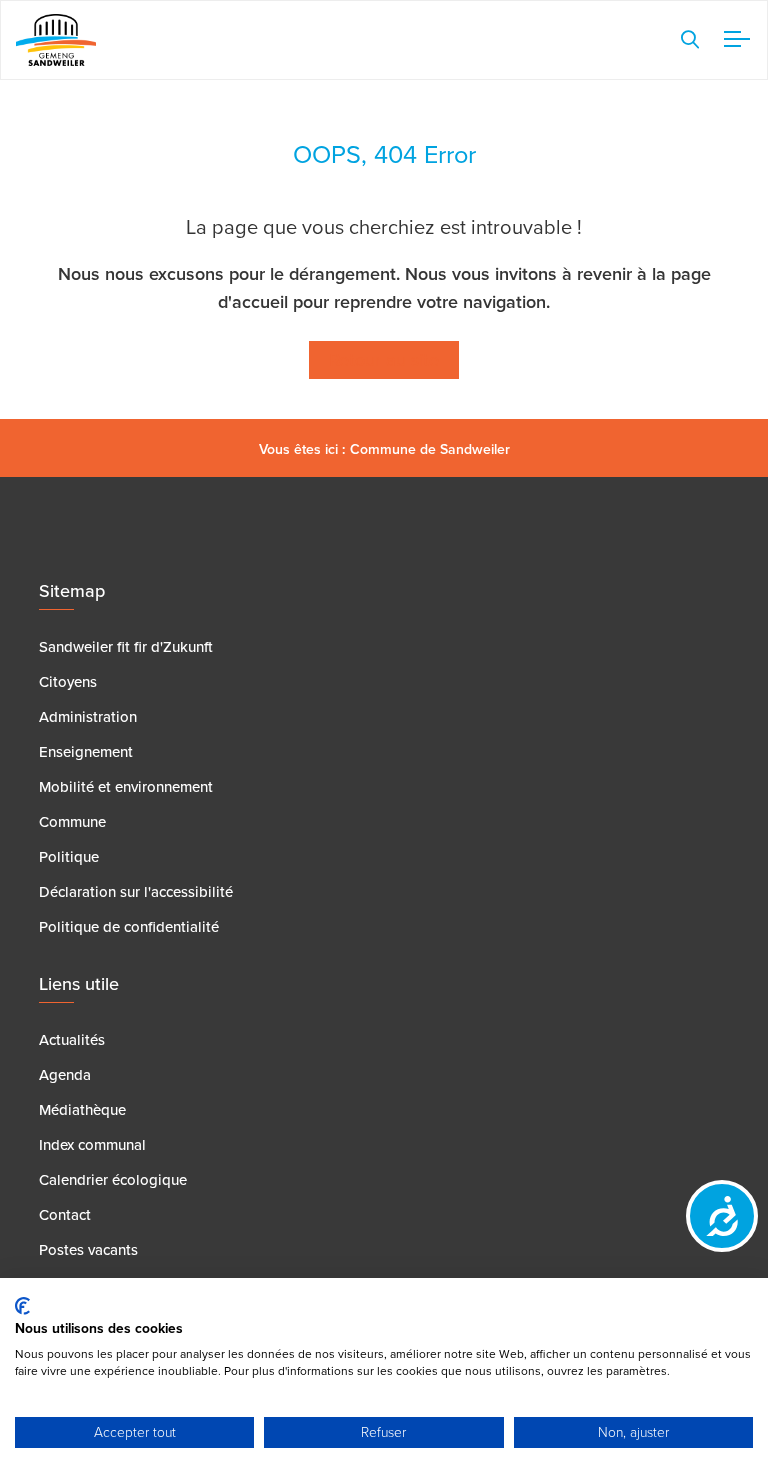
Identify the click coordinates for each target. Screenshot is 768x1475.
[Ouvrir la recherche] (690, 40)
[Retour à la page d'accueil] (56, 39)
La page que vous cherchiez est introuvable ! (384, 227)
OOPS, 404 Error (384, 155)
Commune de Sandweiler (430, 449)
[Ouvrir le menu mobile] (733, 40)
